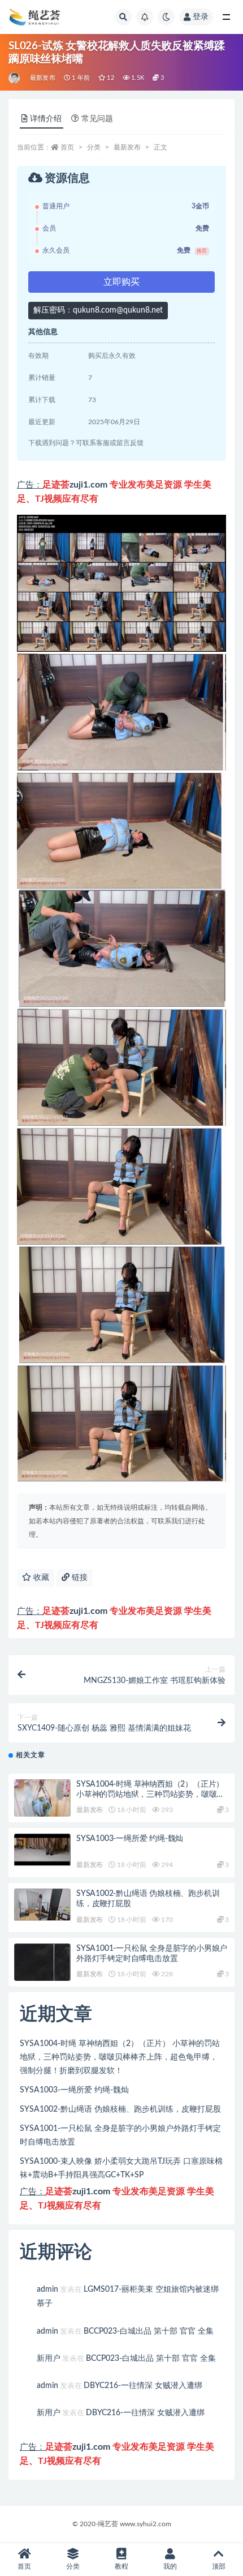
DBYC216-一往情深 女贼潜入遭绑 (143, 2386)
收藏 (40, 1578)
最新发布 (43, 78)
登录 (201, 17)
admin (47, 2289)
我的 (170, 2566)
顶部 (219, 2566)
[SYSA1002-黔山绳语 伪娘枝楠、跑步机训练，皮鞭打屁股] (42, 1905)
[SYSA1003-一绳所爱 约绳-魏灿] (42, 1850)
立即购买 (121, 282)
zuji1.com (88, 485)
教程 (121, 2566)
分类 (94, 147)
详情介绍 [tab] (46, 119)
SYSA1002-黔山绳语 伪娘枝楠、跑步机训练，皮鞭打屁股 (120, 2109)
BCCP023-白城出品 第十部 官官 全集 (149, 2331)
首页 (67, 147)
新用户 (49, 2359)
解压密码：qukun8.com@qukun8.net (98, 310)
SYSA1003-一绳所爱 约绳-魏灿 (130, 1839)
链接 (79, 1578)
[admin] (15, 78)
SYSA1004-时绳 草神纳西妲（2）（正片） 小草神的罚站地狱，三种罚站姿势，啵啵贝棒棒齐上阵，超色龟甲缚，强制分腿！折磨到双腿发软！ (120, 2057)
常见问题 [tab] (97, 119)
